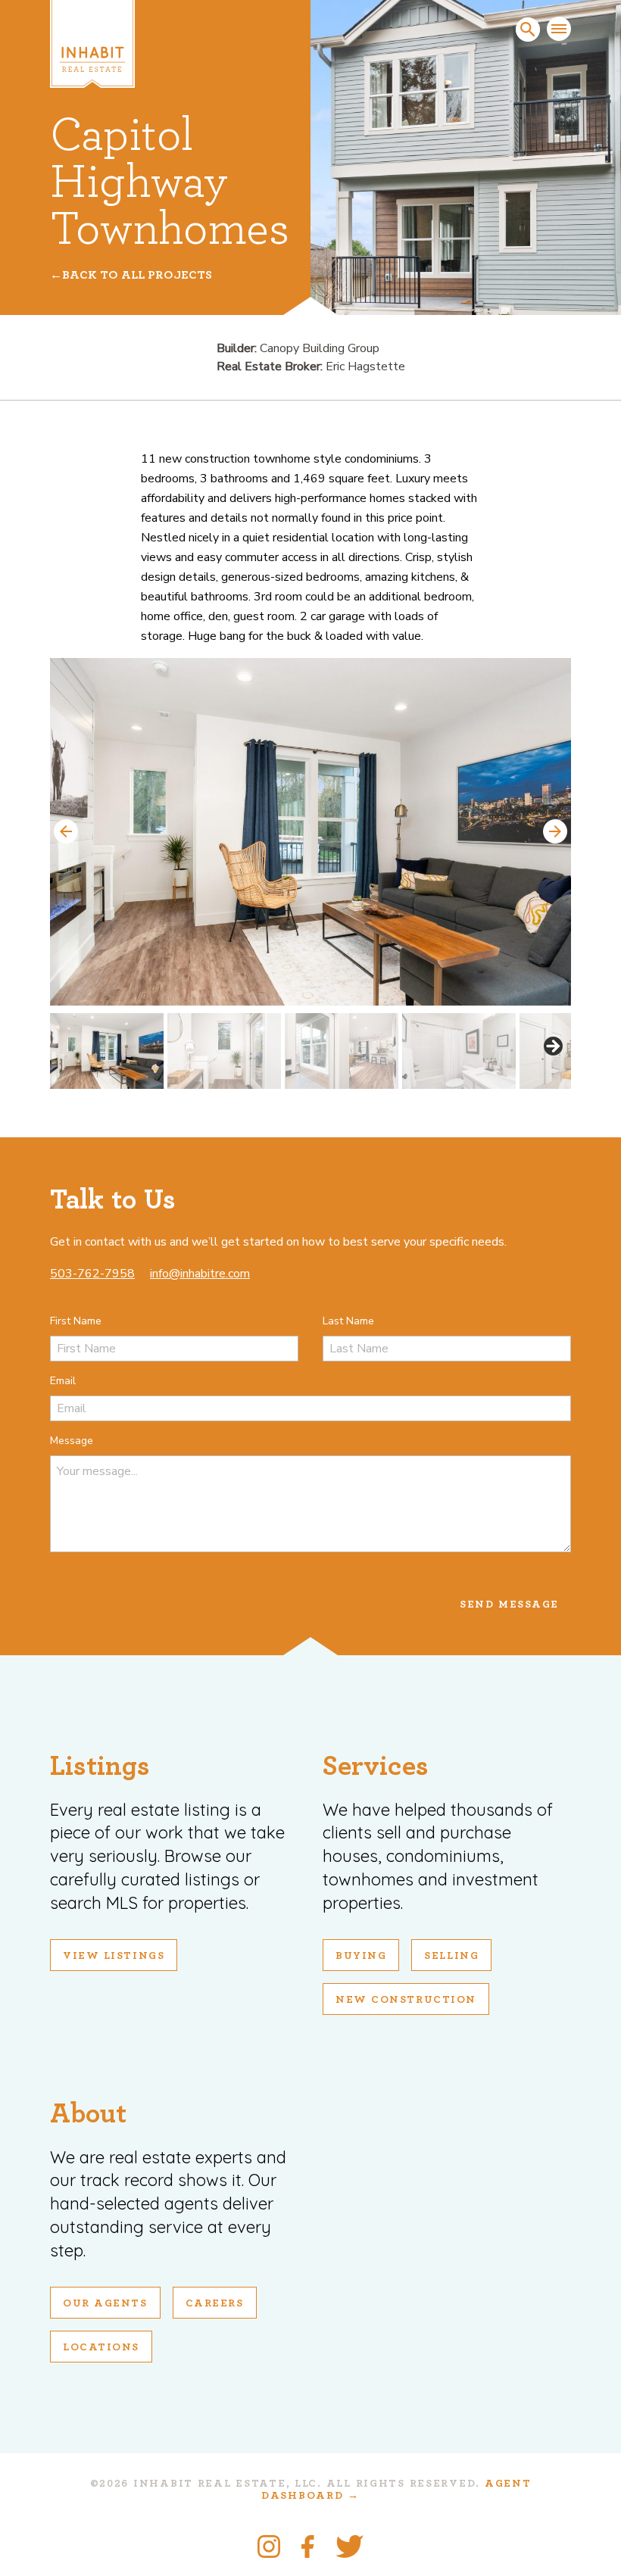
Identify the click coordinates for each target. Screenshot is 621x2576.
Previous (66, 831)
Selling (451, 1956)
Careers (215, 2303)
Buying (361, 1956)
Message (72, 1441)
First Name (76, 1321)
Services (376, 1766)
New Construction (406, 2000)
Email (63, 1381)
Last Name (348, 1321)
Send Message (509, 1605)
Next (555, 831)
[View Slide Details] (310, 832)
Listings (100, 1766)
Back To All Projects (137, 275)
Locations (101, 2347)
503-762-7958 (92, 1274)
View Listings (114, 1956)
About (88, 2114)
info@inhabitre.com (200, 1274)
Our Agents (105, 2303)
